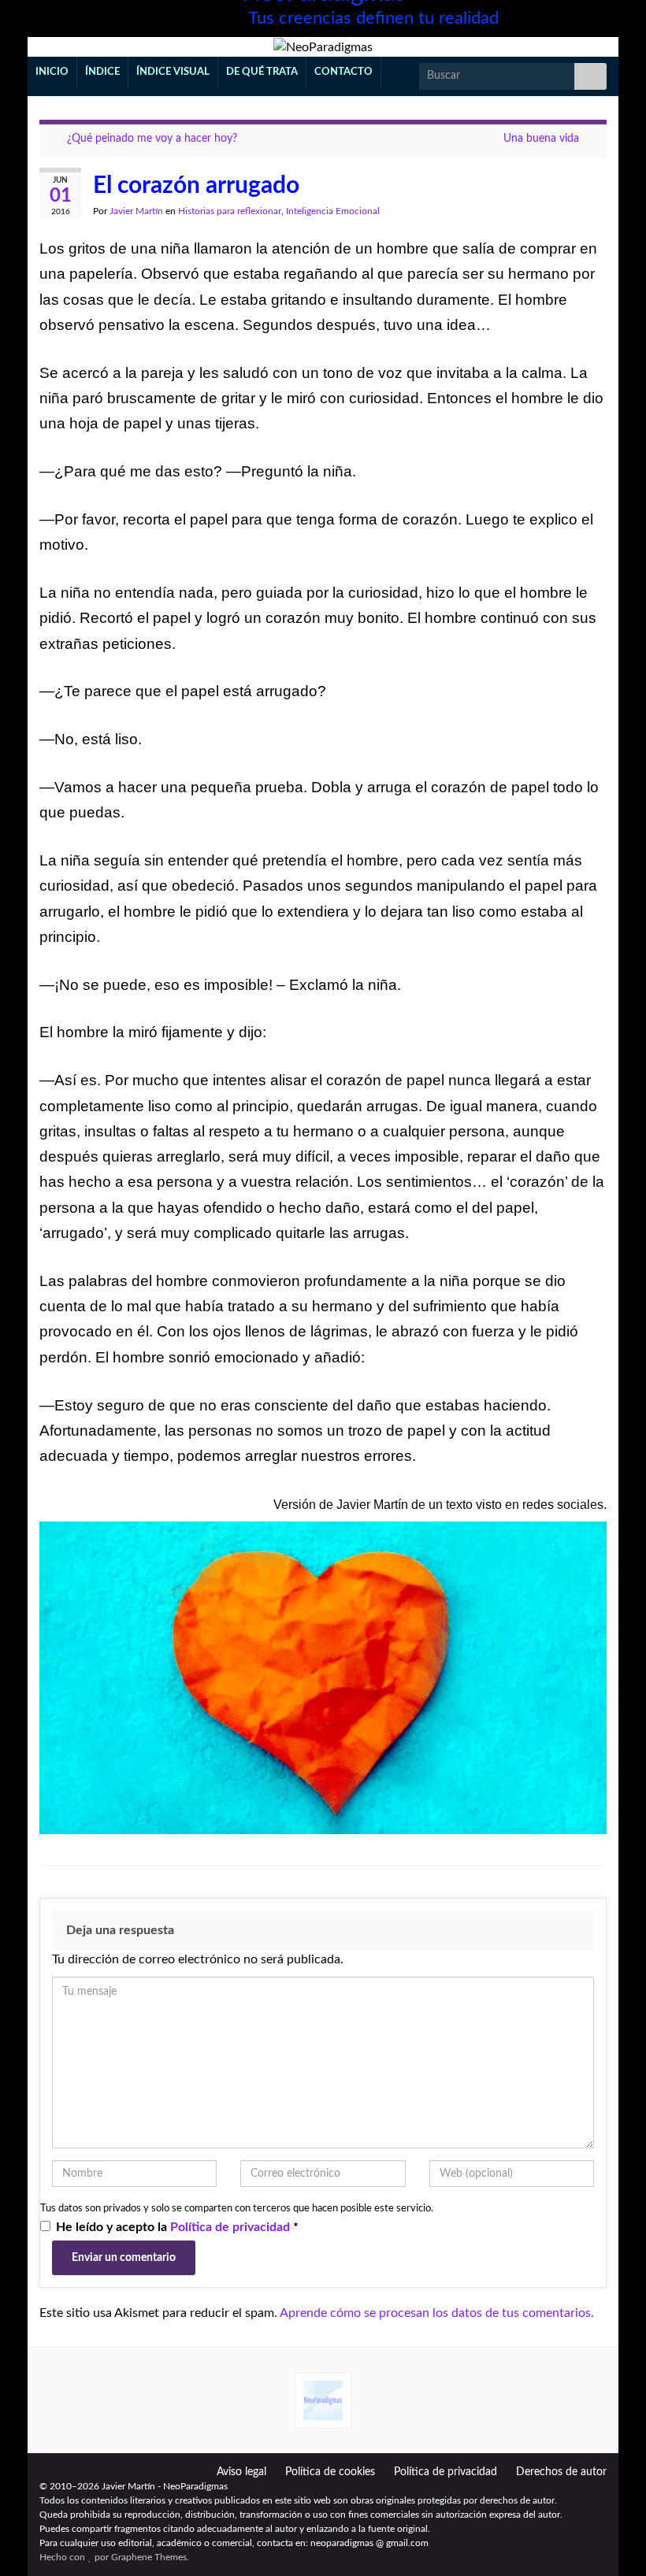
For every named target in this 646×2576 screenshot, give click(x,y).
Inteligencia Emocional (333, 211)
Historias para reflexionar (230, 211)
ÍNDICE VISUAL (173, 72)
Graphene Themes (149, 2557)
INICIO (52, 72)
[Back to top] (611, 2541)
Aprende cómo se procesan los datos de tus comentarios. (437, 2313)
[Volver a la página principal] (323, 47)
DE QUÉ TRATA (262, 72)
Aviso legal (241, 2472)
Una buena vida (541, 139)
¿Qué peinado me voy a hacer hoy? (152, 139)
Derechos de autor (561, 2472)
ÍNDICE (102, 72)
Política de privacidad (232, 2227)
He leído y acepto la (177, 2227)
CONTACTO (343, 72)
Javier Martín (136, 211)
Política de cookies (330, 2472)
